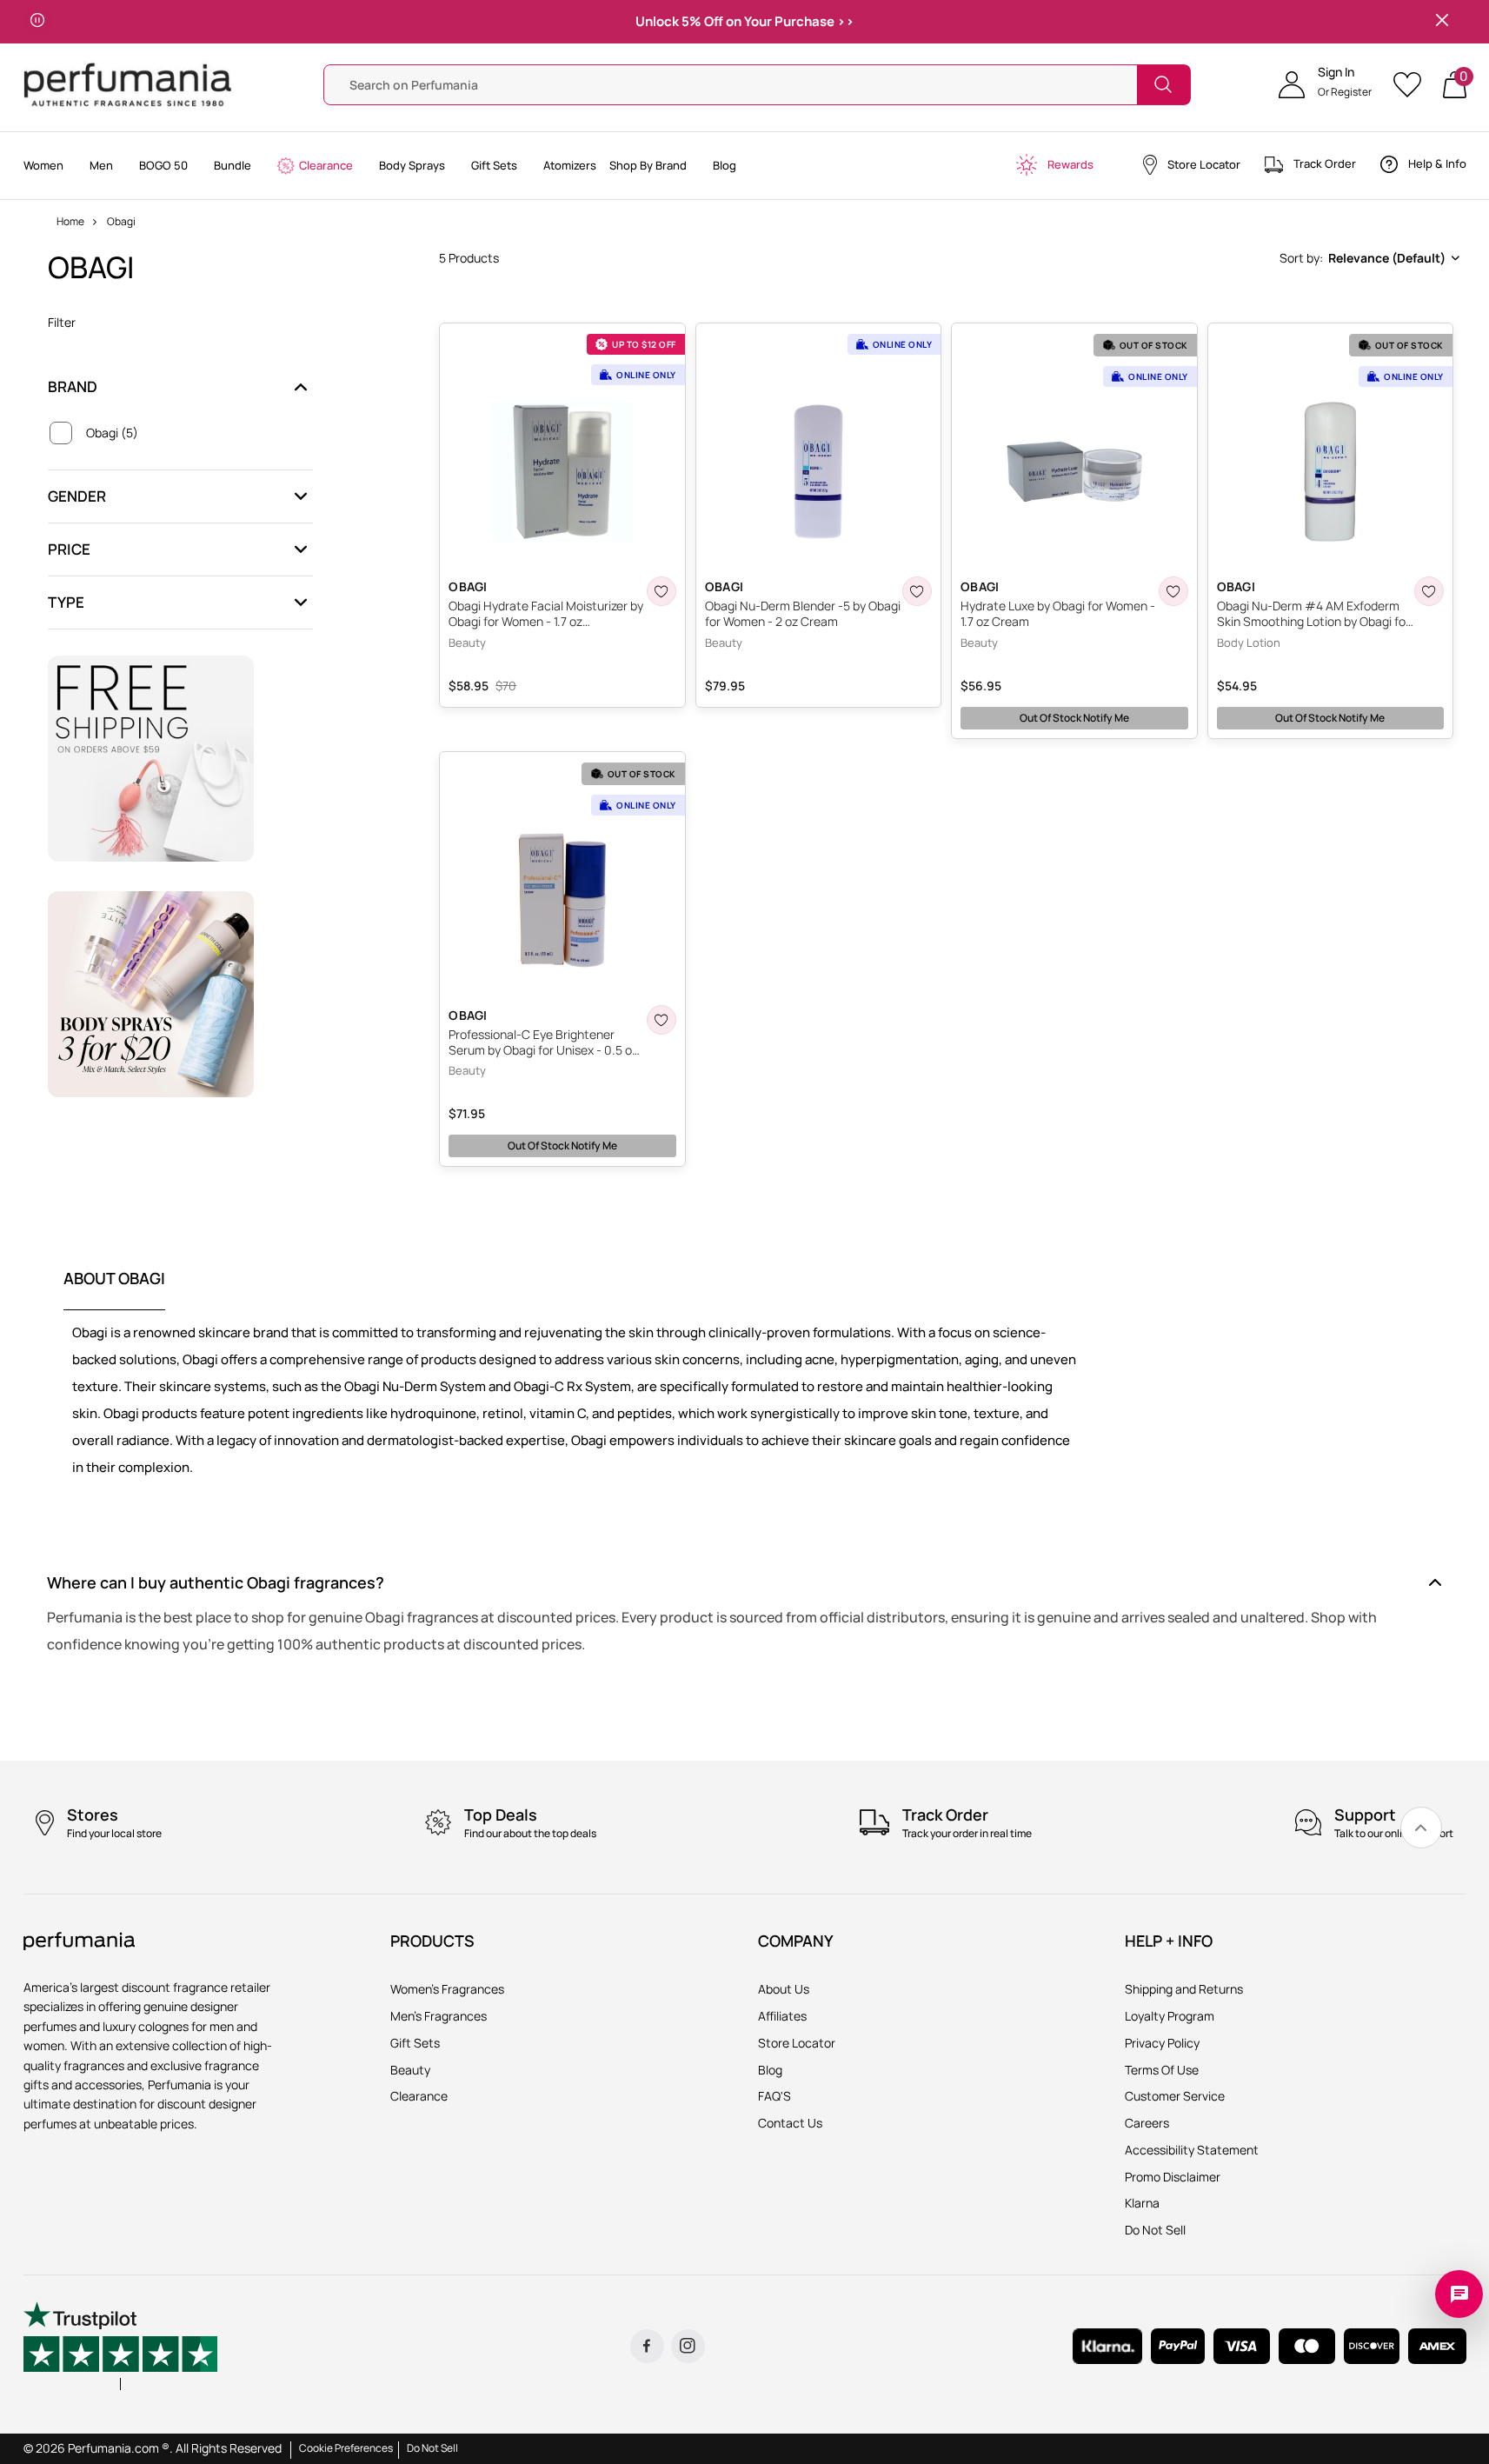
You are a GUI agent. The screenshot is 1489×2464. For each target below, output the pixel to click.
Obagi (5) (112, 433)
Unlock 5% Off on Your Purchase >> (745, 21)
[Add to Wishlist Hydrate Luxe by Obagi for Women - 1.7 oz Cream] (1173, 591)
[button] (1325, 84)
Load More (951, 1199)
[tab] (114, 1289)
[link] (1421, 1828)
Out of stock (1074, 718)
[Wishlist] (1413, 85)
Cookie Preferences (346, 2448)
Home (70, 221)
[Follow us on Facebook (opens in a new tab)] (647, 2346)
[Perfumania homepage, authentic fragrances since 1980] (128, 83)
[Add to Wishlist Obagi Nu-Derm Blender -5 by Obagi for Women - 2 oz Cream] (917, 591)
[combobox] (1368, 258)
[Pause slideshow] (37, 22)
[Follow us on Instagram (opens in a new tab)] (688, 2346)
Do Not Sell (432, 2448)
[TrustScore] (121, 2346)
